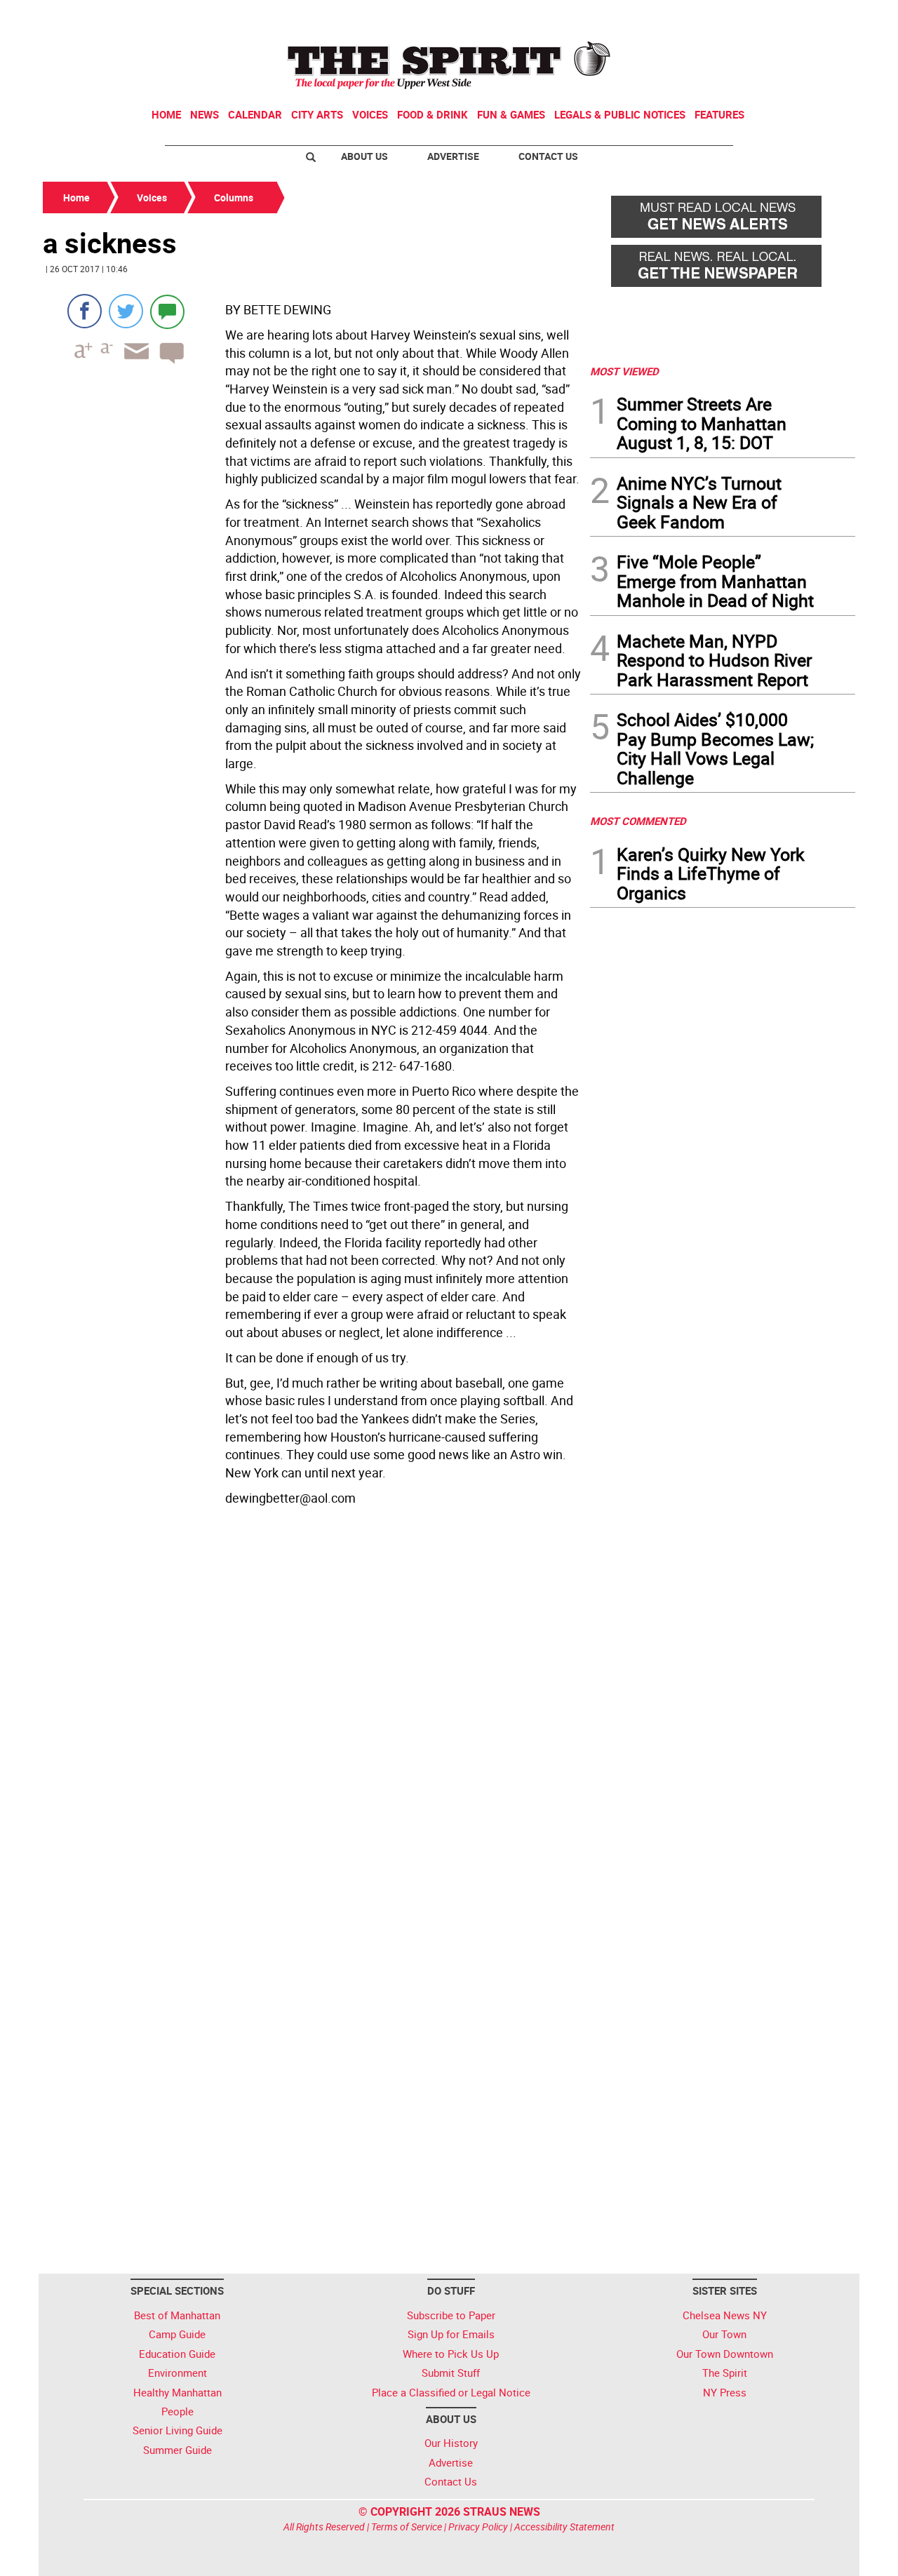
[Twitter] (126, 311)
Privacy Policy (478, 2527)
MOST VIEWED (624, 371)
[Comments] (167, 311)
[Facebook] (85, 311)
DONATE (821, 16)
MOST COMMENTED (638, 821)
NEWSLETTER (742, 16)
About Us (364, 156)
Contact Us (548, 156)
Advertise (453, 156)
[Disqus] (312, 1703)
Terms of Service (407, 2527)
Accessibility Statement (564, 2527)
